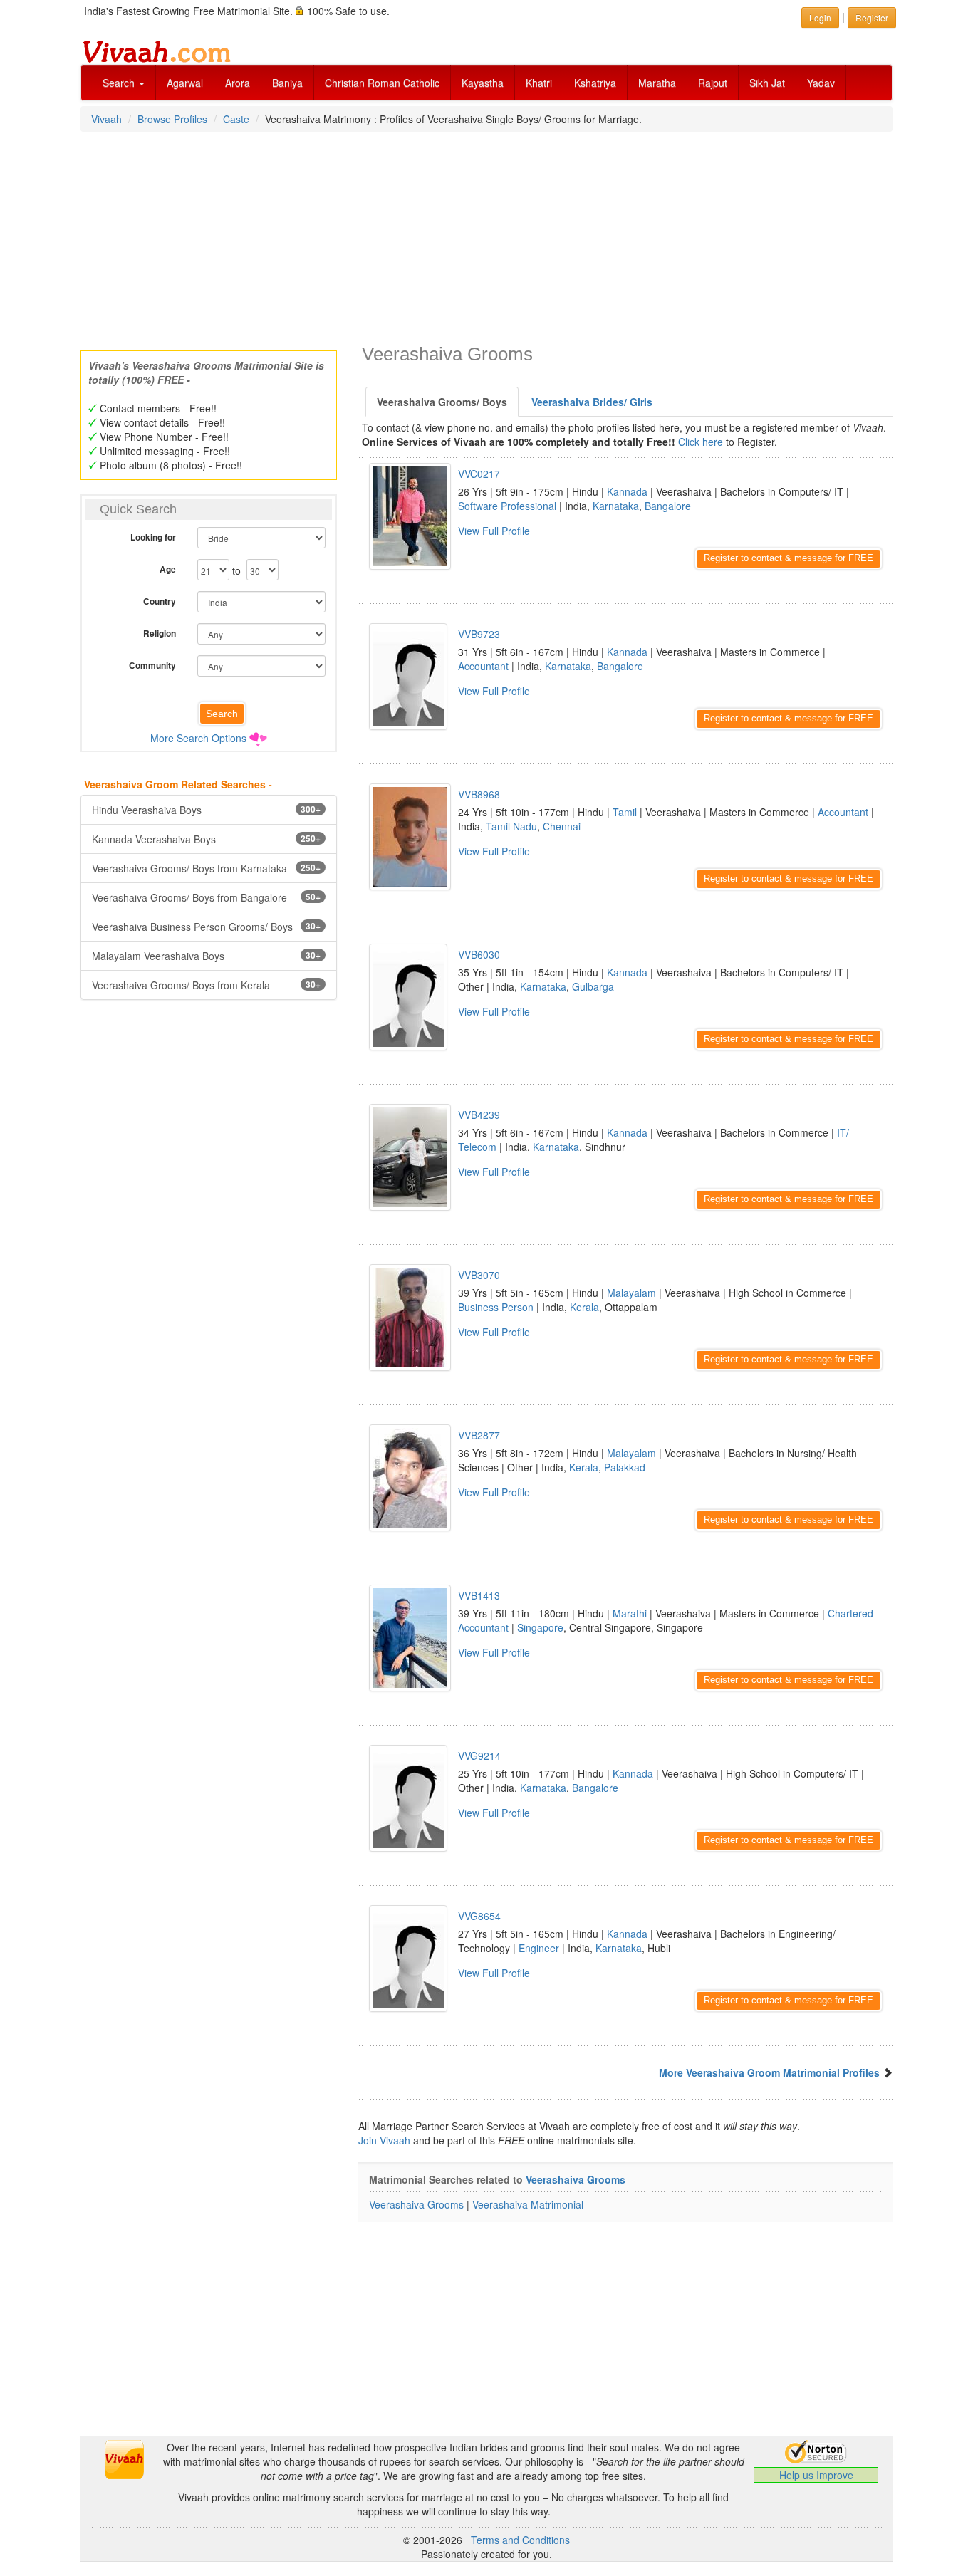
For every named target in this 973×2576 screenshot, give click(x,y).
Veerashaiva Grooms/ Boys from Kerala (206, 985)
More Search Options (198, 738)
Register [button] (872, 17)
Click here (701, 442)
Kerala (584, 1307)
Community (152, 665)
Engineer (539, 1948)
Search (120, 83)
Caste (236, 119)
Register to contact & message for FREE (789, 558)
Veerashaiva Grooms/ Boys (442, 402)
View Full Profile (494, 531)
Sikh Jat (767, 83)
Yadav (821, 83)
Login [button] (820, 17)
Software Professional (507, 506)
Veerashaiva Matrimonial (528, 2204)
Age (168, 569)
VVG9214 (479, 1756)
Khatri (539, 83)
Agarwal (185, 83)
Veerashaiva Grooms (576, 2179)
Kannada (627, 491)
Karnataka (616, 506)
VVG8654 (479, 1916)
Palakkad (625, 1467)
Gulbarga (593, 986)
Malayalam (631, 1293)
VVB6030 (479, 954)
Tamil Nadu (511, 826)
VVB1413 (479, 1595)
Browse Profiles (172, 119)
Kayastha (483, 83)
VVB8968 (479, 794)
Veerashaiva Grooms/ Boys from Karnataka (206, 868)
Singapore (540, 1627)
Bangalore (668, 506)
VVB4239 (479, 1115)
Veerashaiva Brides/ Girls (592, 402)
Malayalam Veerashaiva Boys (206, 956)
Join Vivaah (386, 2140)
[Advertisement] (486, 236)
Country (160, 601)
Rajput (713, 83)
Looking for (153, 537)
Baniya (287, 83)
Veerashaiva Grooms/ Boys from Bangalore (206, 897)
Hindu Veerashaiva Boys (206, 810)
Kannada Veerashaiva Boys (206, 839)
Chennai (562, 826)
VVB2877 (479, 1435)
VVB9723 (479, 634)
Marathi (630, 1613)
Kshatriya (595, 83)
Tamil (625, 812)
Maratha (657, 83)
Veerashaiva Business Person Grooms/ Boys (206, 927)
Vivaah (106, 119)
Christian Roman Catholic (382, 83)
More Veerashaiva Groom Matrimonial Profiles (769, 2072)
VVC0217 (479, 474)
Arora (238, 83)
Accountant (483, 666)
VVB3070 (479, 1275)
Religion (160, 633)
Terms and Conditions (520, 2540)
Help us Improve (816, 2475)
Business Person (496, 1307)
